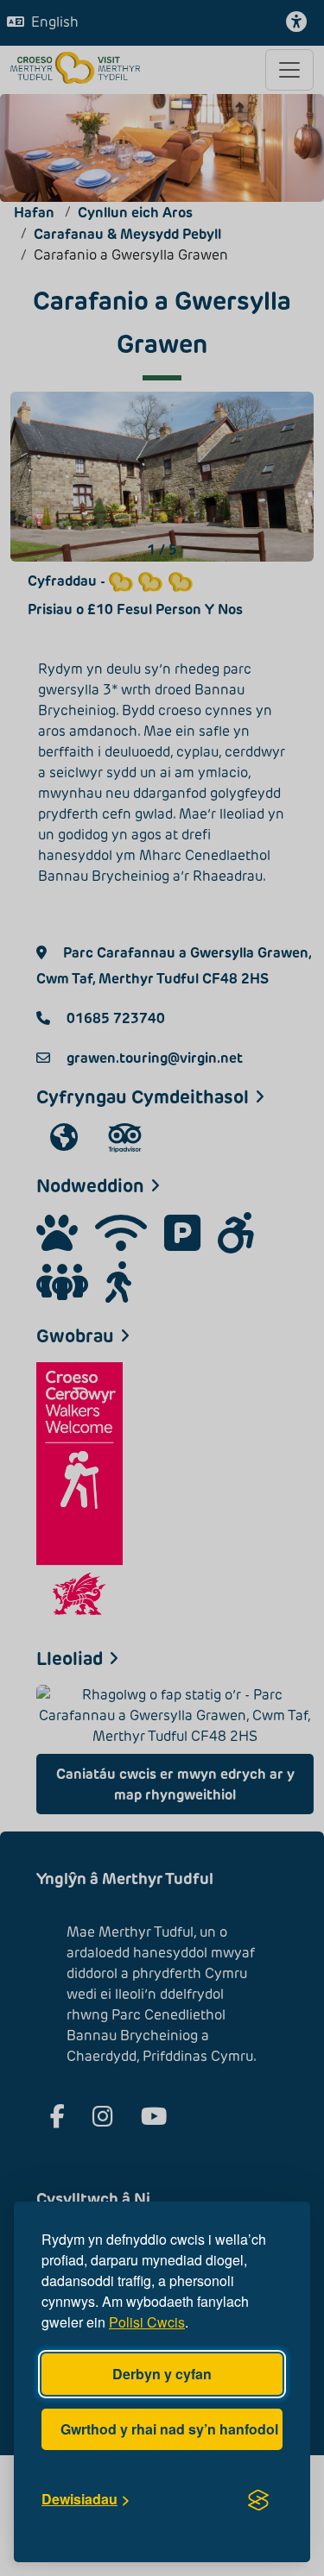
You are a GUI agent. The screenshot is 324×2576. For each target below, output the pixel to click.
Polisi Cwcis (147, 2322)
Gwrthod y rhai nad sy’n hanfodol (169, 2429)
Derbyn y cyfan (162, 2374)
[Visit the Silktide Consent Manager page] (258, 2499)
